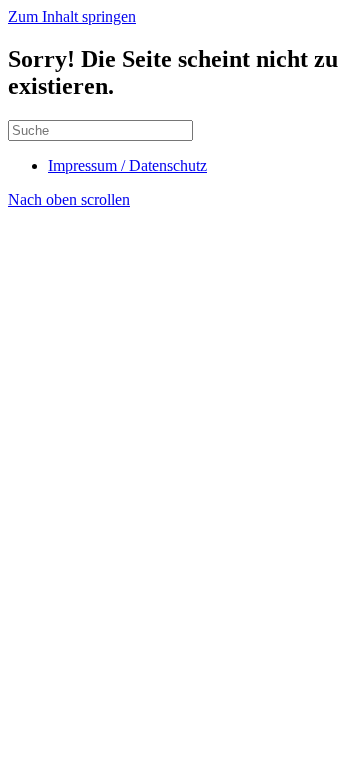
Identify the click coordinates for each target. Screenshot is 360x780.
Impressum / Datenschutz (127, 165)
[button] (69, 199)
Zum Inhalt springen (72, 16)
